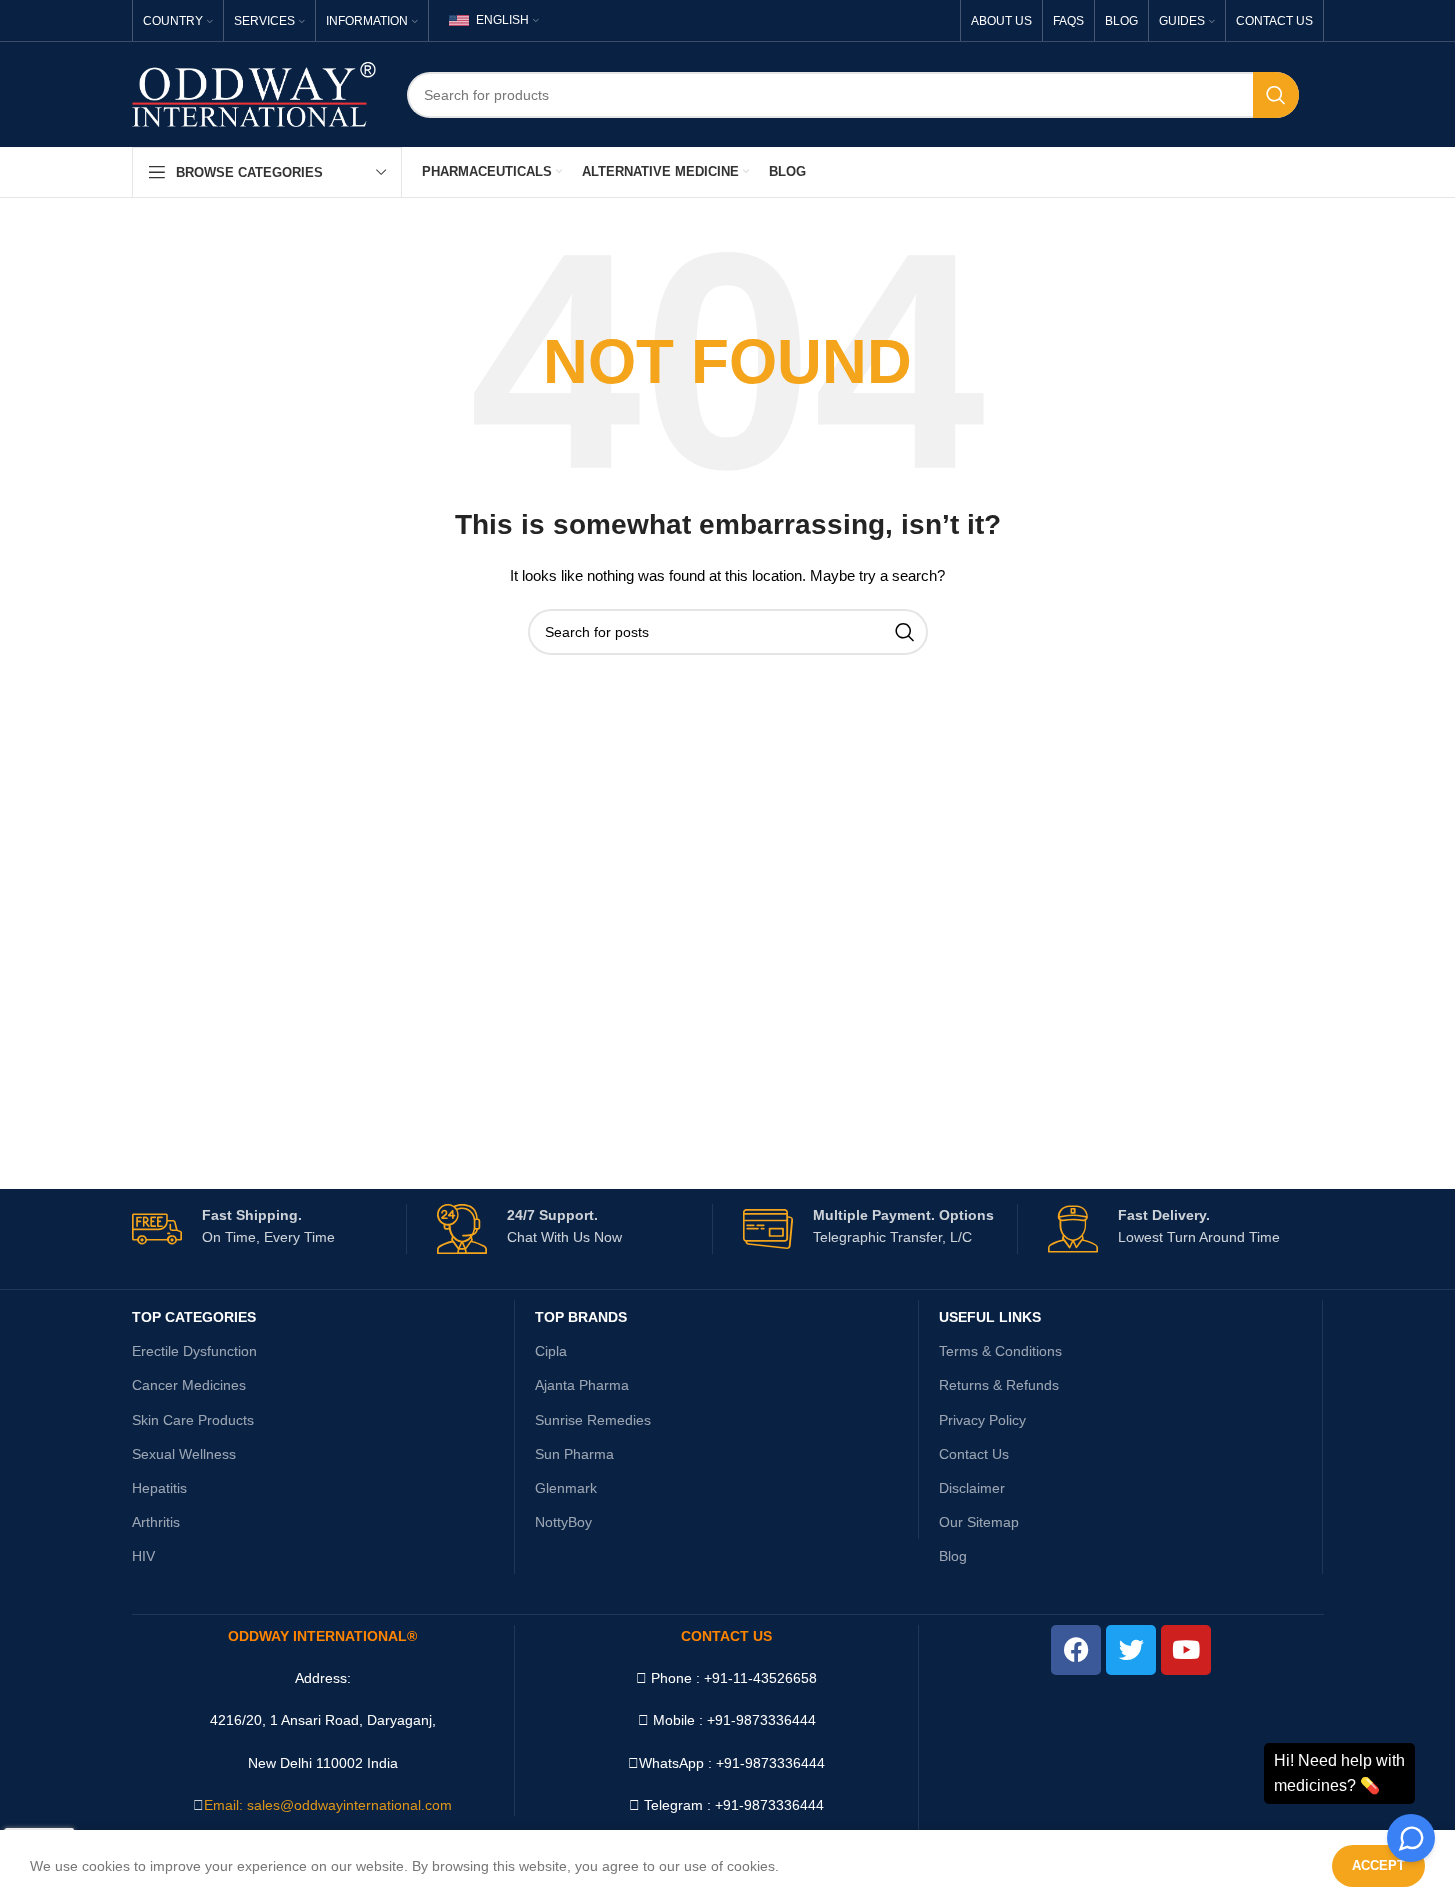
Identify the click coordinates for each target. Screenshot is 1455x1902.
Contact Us (974, 1454)
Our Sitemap (979, 1522)
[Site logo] (254, 93)
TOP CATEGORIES (194, 1317)
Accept (1378, 1865)
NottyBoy (563, 1522)
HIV (143, 1556)
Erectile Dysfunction (194, 1351)
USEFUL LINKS (990, 1317)
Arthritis (156, 1522)
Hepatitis (159, 1488)
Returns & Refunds (999, 1385)
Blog (953, 1556)
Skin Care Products (193, 1420)
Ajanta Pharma (582, 1385)
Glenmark (566, 1488)
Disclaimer (972, 1488)
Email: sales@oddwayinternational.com (328, 1805)
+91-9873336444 (770, 1763)
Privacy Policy (982, 1420)
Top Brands (581, 1317)
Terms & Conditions (1000, 1351)
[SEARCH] (1276, 95)
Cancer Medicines (189, 1385)
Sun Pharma (574, 1454)
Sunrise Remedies (593, 1420)
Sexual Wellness (184, 1454)
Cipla (551, 1351)
